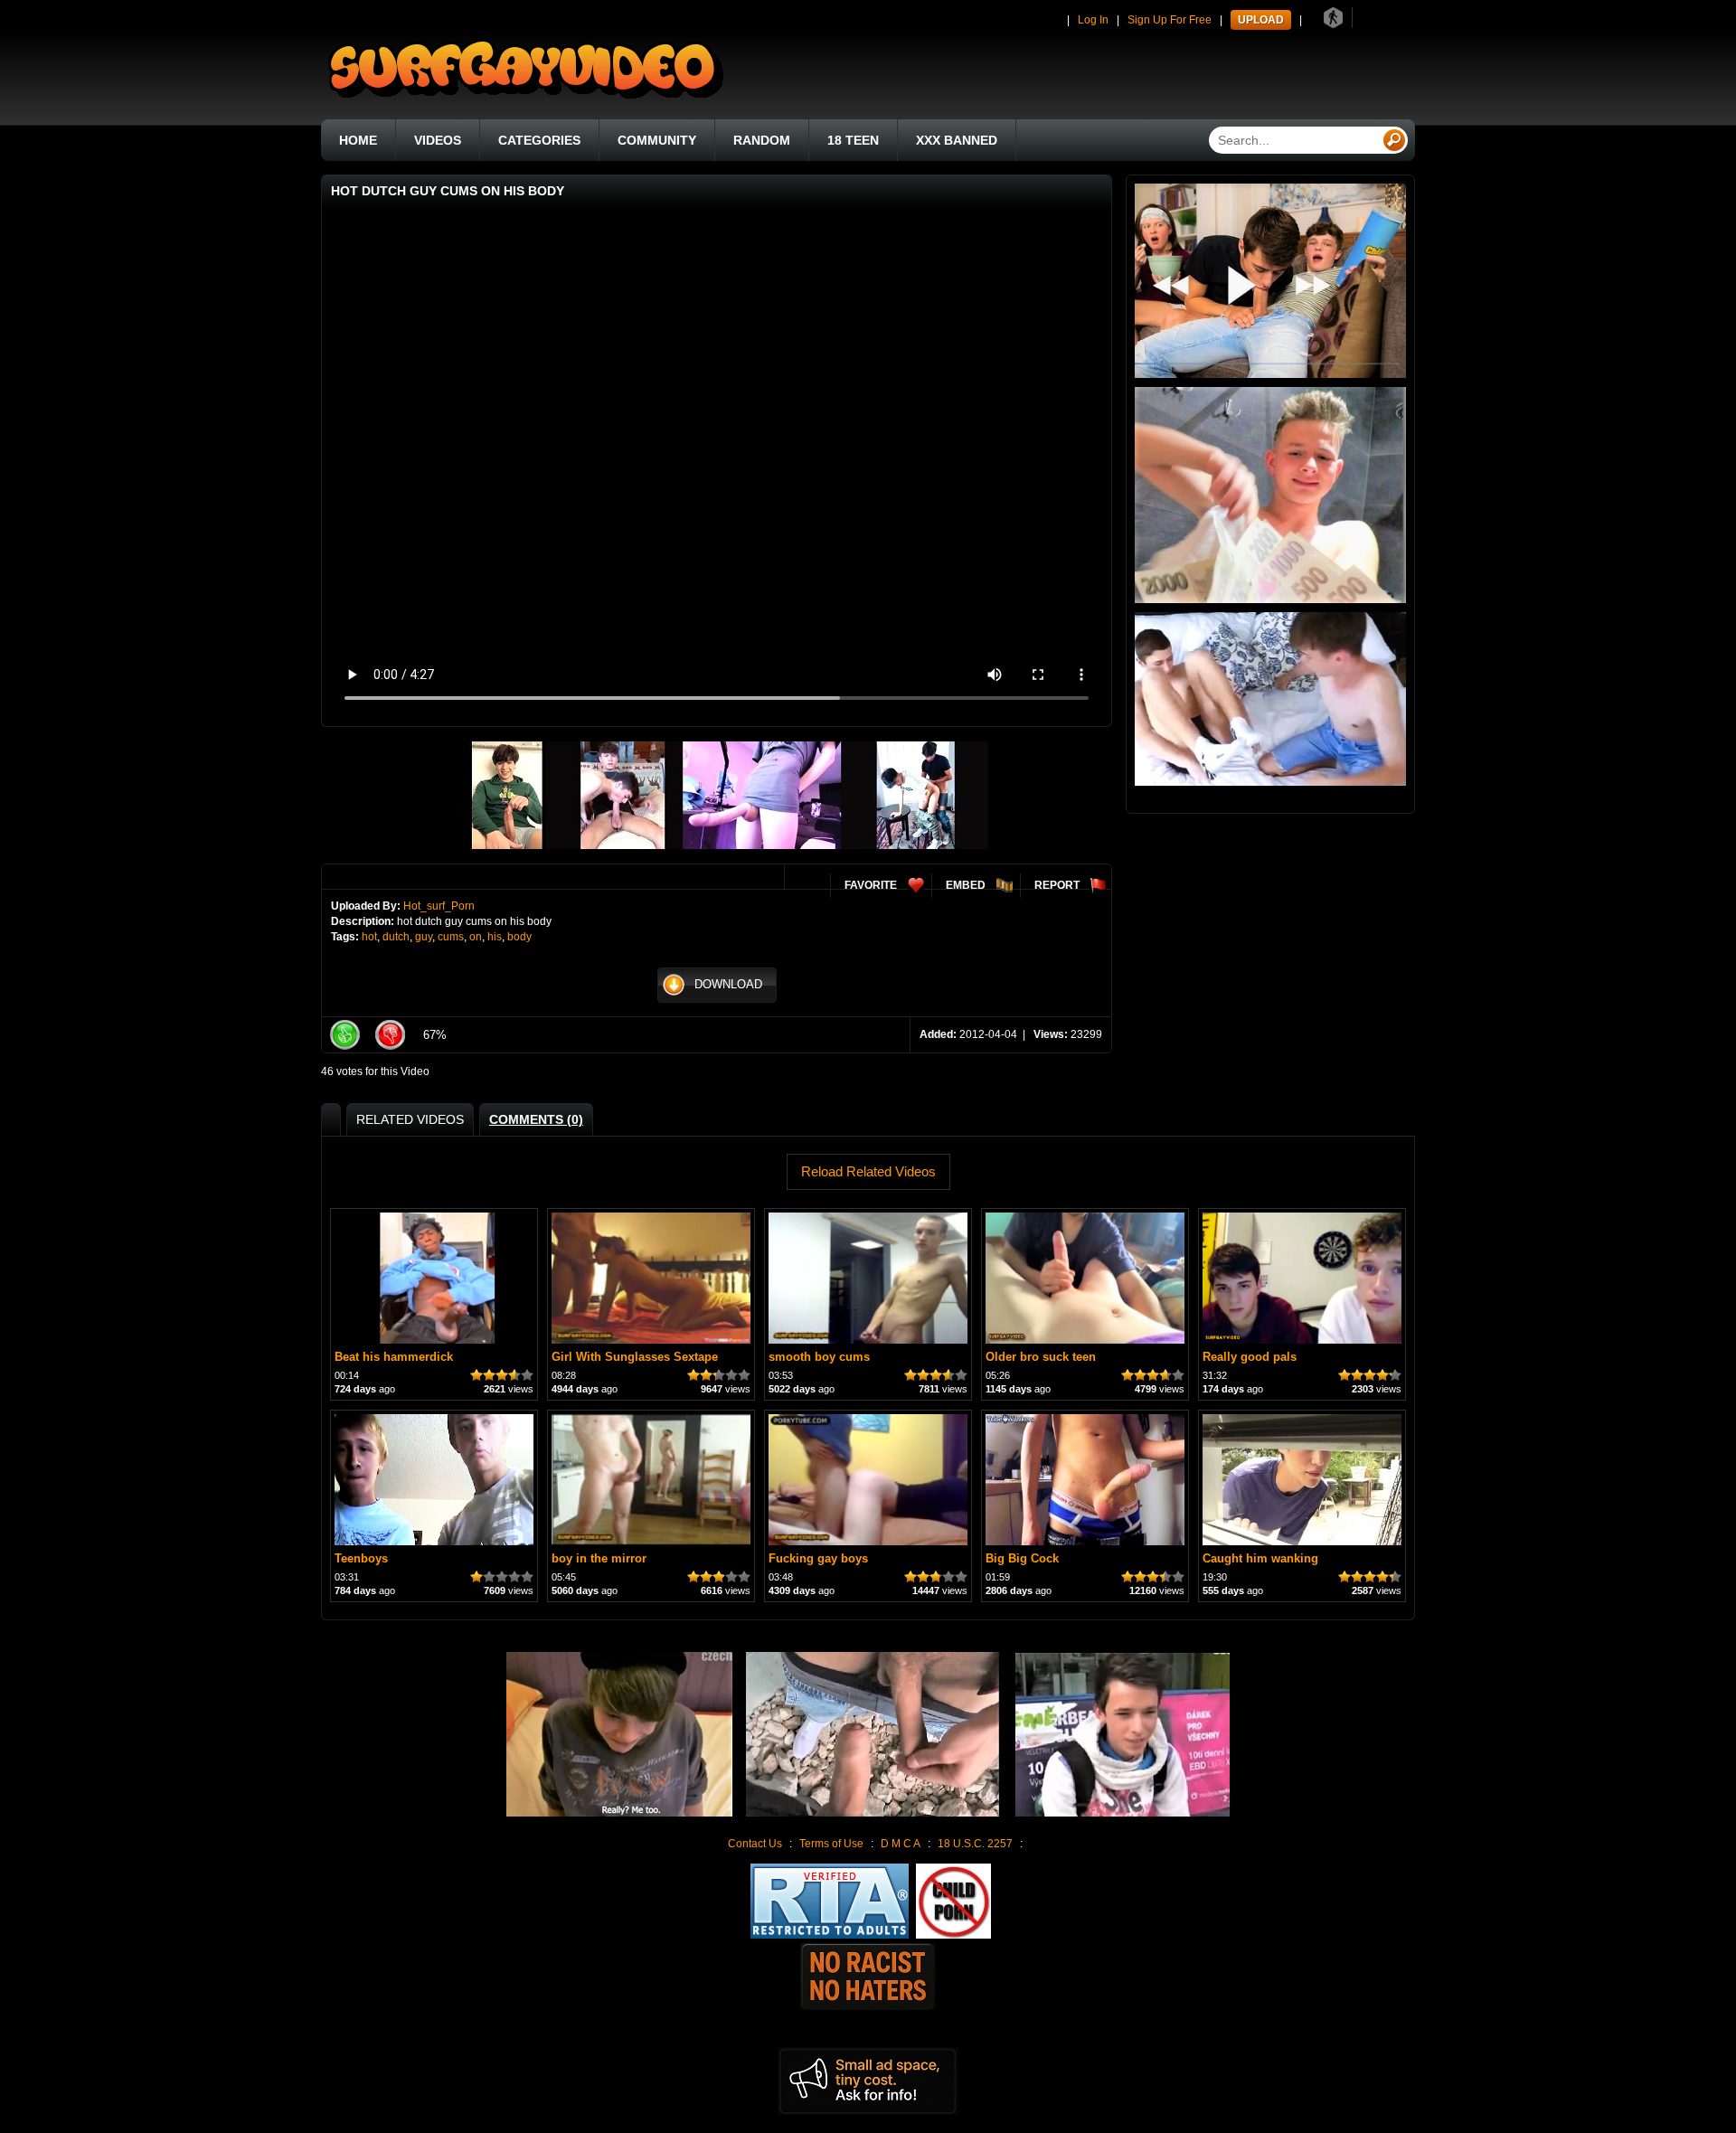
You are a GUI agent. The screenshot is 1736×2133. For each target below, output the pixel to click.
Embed (966, 885)
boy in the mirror (599, 1558)
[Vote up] (344, 1035)
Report (1057, 885)
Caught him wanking (1260, 1558)
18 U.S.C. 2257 (975, 1844)
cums (451, 937)
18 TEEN (853, 140)
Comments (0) (536, 1119)
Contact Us (755, 1844)
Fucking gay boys (818, 1558)
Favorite (871, 885)
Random (762, 140)
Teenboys (361, 1558)
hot (369, 937)
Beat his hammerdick (394, 1357)
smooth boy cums (819, 1357)
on (476, 937)
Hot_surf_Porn (439, 906)
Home (358, 140)
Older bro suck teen (1041, 1357)
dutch (396, 937)
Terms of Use (831, 1844)
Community (657, 140)
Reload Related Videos (868, 1171)
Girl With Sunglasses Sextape (635, 1357)
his (495, 937)
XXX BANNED (957, 140)
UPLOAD (1261, 20)
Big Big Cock (1022, 1558)
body (519, 937)
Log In (1093, 20)
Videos (438, 140)
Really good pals (1250, 1357)
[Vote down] (390, 1035)
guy (424, 937)
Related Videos (410, 1119)
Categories (539, 140)
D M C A (901, 1844)
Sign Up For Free (1170, 20)
